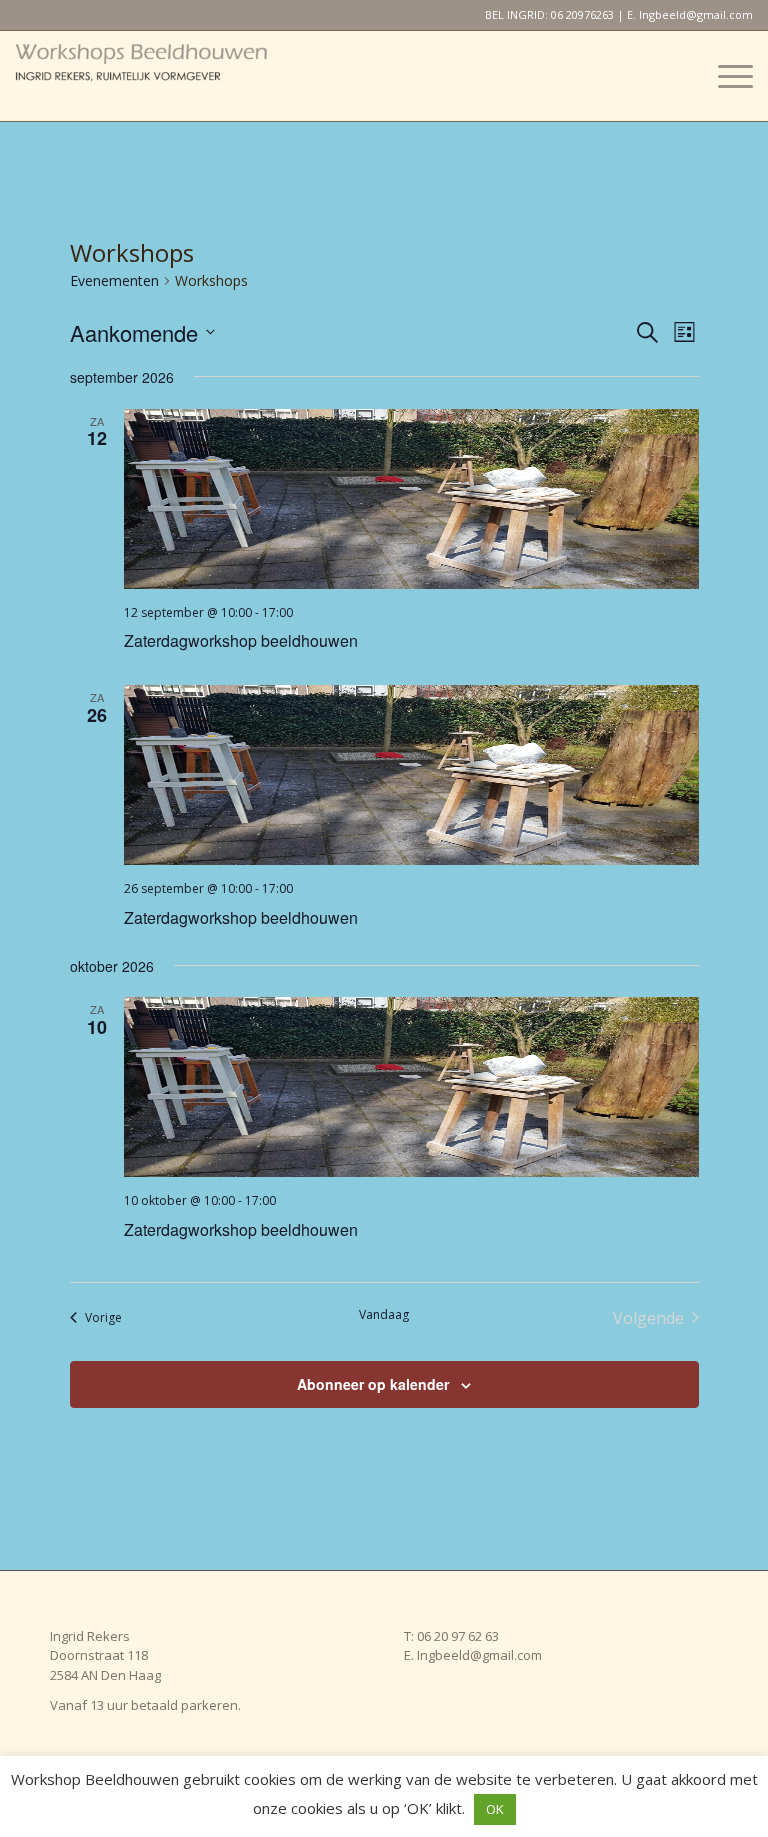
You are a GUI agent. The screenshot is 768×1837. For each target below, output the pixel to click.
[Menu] (725, 76)
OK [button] (495, 1809)
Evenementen (114, 280)
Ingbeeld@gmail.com (696, 14)
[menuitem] (725, 76)
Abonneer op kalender (373, 1384)
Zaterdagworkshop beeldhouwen (241, 640)
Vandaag (384, 1315)
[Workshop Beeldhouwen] (165, 76)
